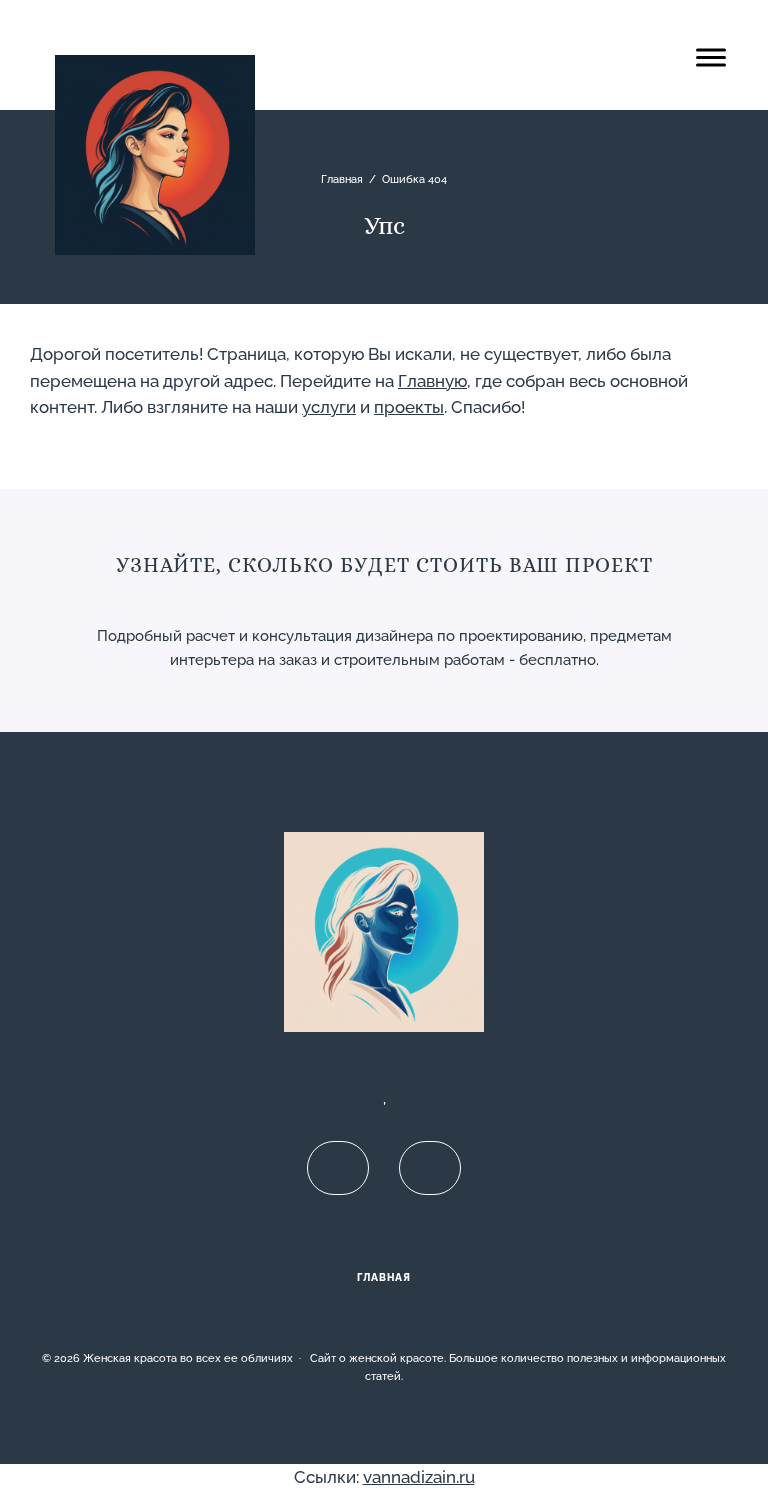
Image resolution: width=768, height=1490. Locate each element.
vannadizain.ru (419, 1477)
